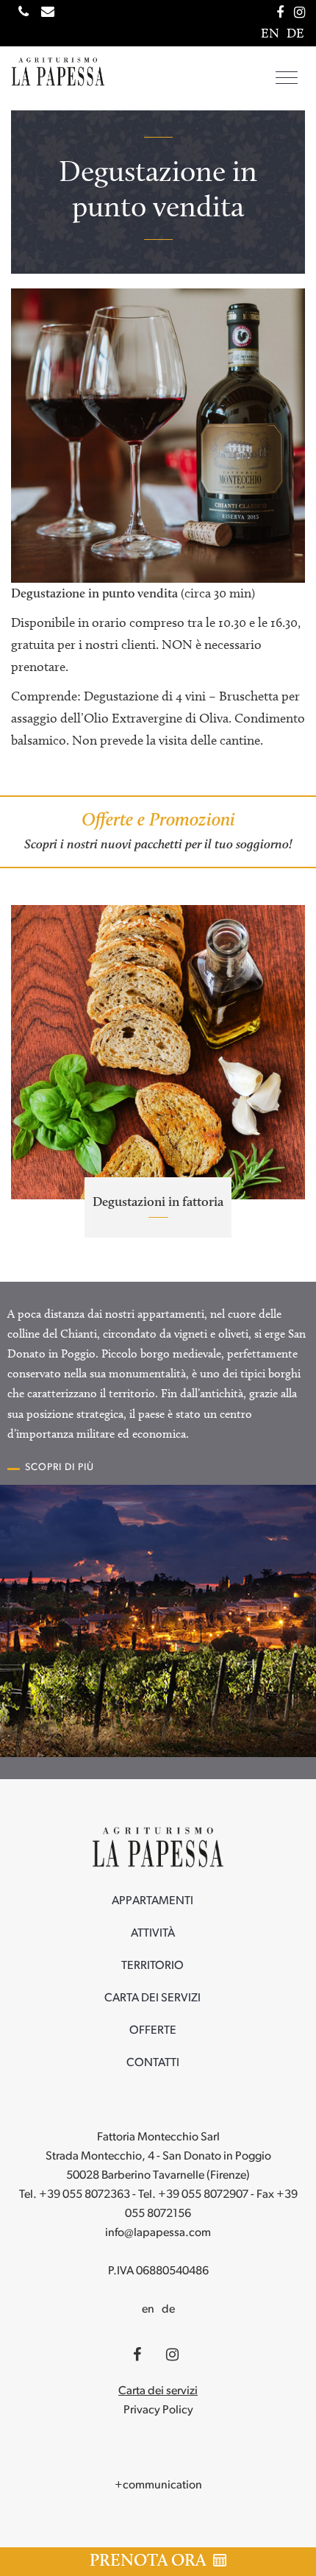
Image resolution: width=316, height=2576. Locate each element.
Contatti (153, 2063)
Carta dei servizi (152, 1998)
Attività (153, 1934)
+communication (158, 2485)
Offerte (153, 2031)
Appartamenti (152, 1901)
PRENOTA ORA (150, 2560)
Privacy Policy (158, 2410)
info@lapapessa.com (158, 2233)
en (148, 2310)
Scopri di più (60, 1468)
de (168, 2310)
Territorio (152, 1966)
